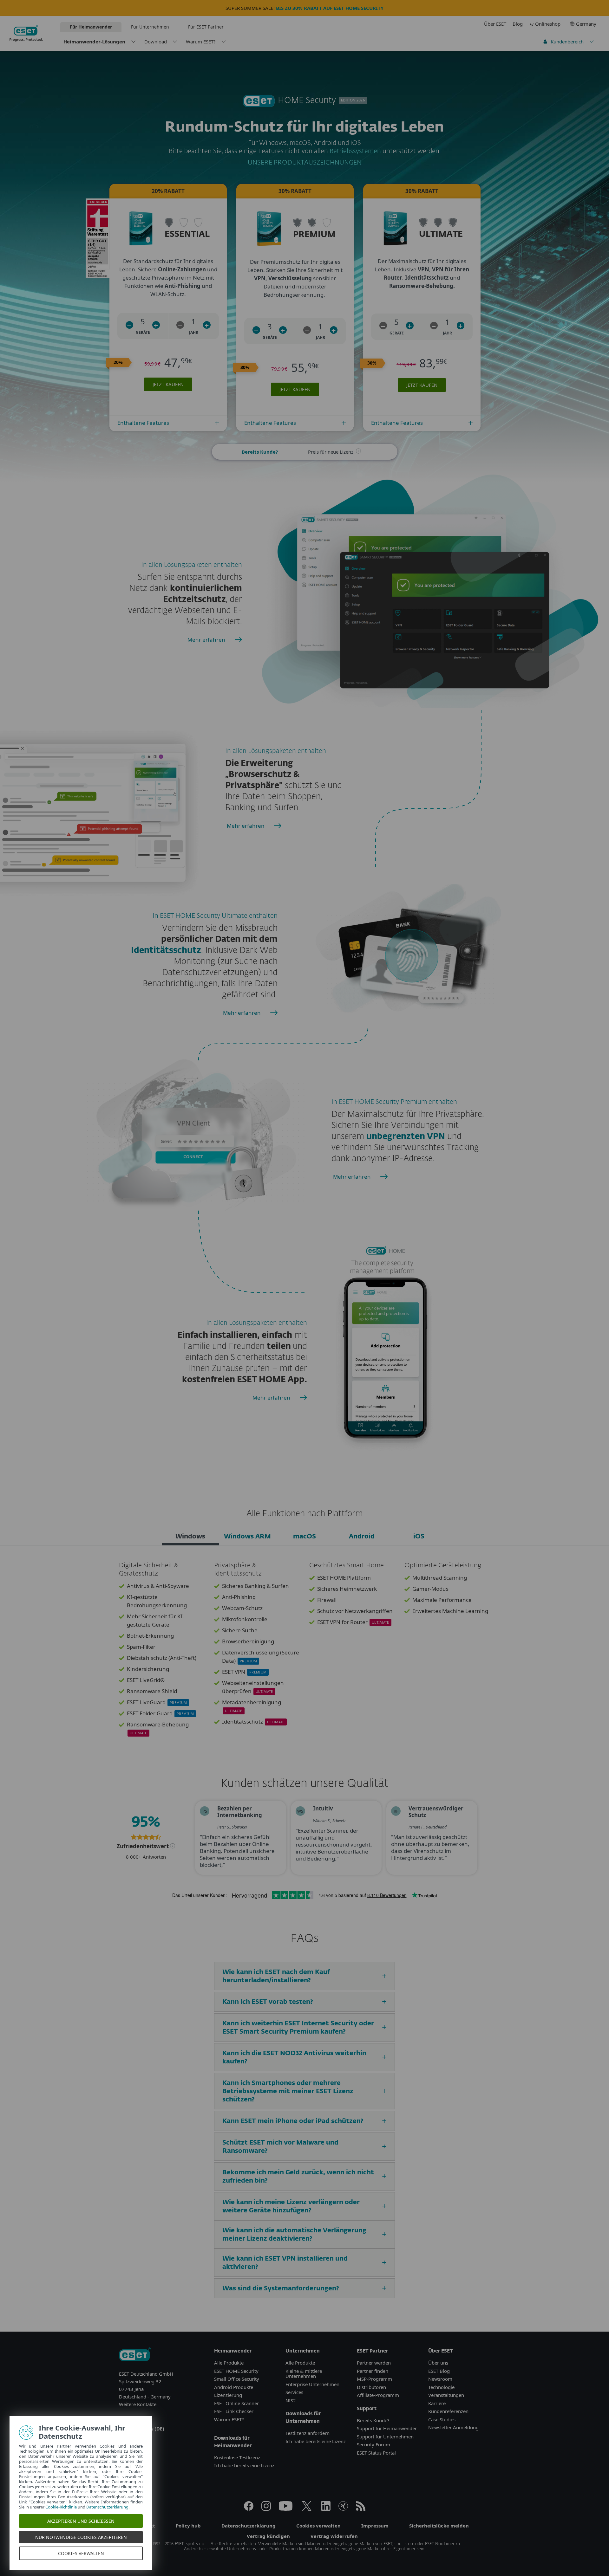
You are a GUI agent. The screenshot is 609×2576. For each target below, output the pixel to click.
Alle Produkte (229, 2363)
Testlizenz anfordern (308, 2433)
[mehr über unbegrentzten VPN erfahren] (382, 1180)
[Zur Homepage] (135, 2355)
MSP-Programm (374, 2379)
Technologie (441, 2387)
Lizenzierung (228, 2395)
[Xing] (343, 2509)
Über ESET (495, 24)
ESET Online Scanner (236, 2403)
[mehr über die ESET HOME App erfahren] (301, 1401)
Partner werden (374, 2363)
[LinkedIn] (326, 2509)
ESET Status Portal (376, 2453)
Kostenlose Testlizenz (237, 2457)
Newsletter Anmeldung (453, 2427)
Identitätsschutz (166, 951)
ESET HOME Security (236, 2371)
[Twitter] (307, 2509)
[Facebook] (249, 2509)
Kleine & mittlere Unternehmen (304, 2374)
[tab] (190, 1537)
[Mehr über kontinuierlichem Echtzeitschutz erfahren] (236, 643)
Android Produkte (234, 2387)
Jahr (194, 332)
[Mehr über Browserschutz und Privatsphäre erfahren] (275, 829)
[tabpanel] (304, 1653)
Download (156, 42)
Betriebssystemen (356, 151)
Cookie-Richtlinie (61, 2507)
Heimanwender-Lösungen (94, 42)
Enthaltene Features (143, 423)
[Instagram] (266, 2509)
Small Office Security (237, 2379)
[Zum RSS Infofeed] (361, 2509)
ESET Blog (439, 2371)
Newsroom (440, 2379)
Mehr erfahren (206, 640)
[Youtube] (286, 2509)
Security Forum (373, 2444)
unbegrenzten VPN (406, 1137)
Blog (518, 24)
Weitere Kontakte (138, 2404)
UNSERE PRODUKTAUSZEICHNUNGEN (305, 163)
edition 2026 (353, 100)
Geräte (143, 332)
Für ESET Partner (206, 27)
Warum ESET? (201, 42)
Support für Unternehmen (385, 2437)
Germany (586, 24)
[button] (129, 325)
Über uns (438, 2363)
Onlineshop (548, 24)
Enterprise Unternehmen (312, 2384)
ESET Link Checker (234, 2411)
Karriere (437, 2403)
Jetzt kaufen (168, 384)
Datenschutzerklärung (107, 2507)
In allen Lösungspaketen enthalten (192, 565)
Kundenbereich (567, 42)
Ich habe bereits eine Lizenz (244, 2465)
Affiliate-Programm (378, 2395)
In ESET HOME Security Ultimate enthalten (215, 916)
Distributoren (371, 2387)
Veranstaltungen (446, 2395)
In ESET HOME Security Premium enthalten (394, 1102)
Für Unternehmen (150, 27)
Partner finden (373, 2371)
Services (294, 2392)
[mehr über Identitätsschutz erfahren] (272, 1016)
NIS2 (291, 2400)
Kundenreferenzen (448, 2411)
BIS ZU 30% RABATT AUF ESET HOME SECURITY (330, 8)
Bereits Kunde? (373, 2420)
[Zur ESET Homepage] (26, 33)
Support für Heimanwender (387, 2428)
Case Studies (442, 2419)
